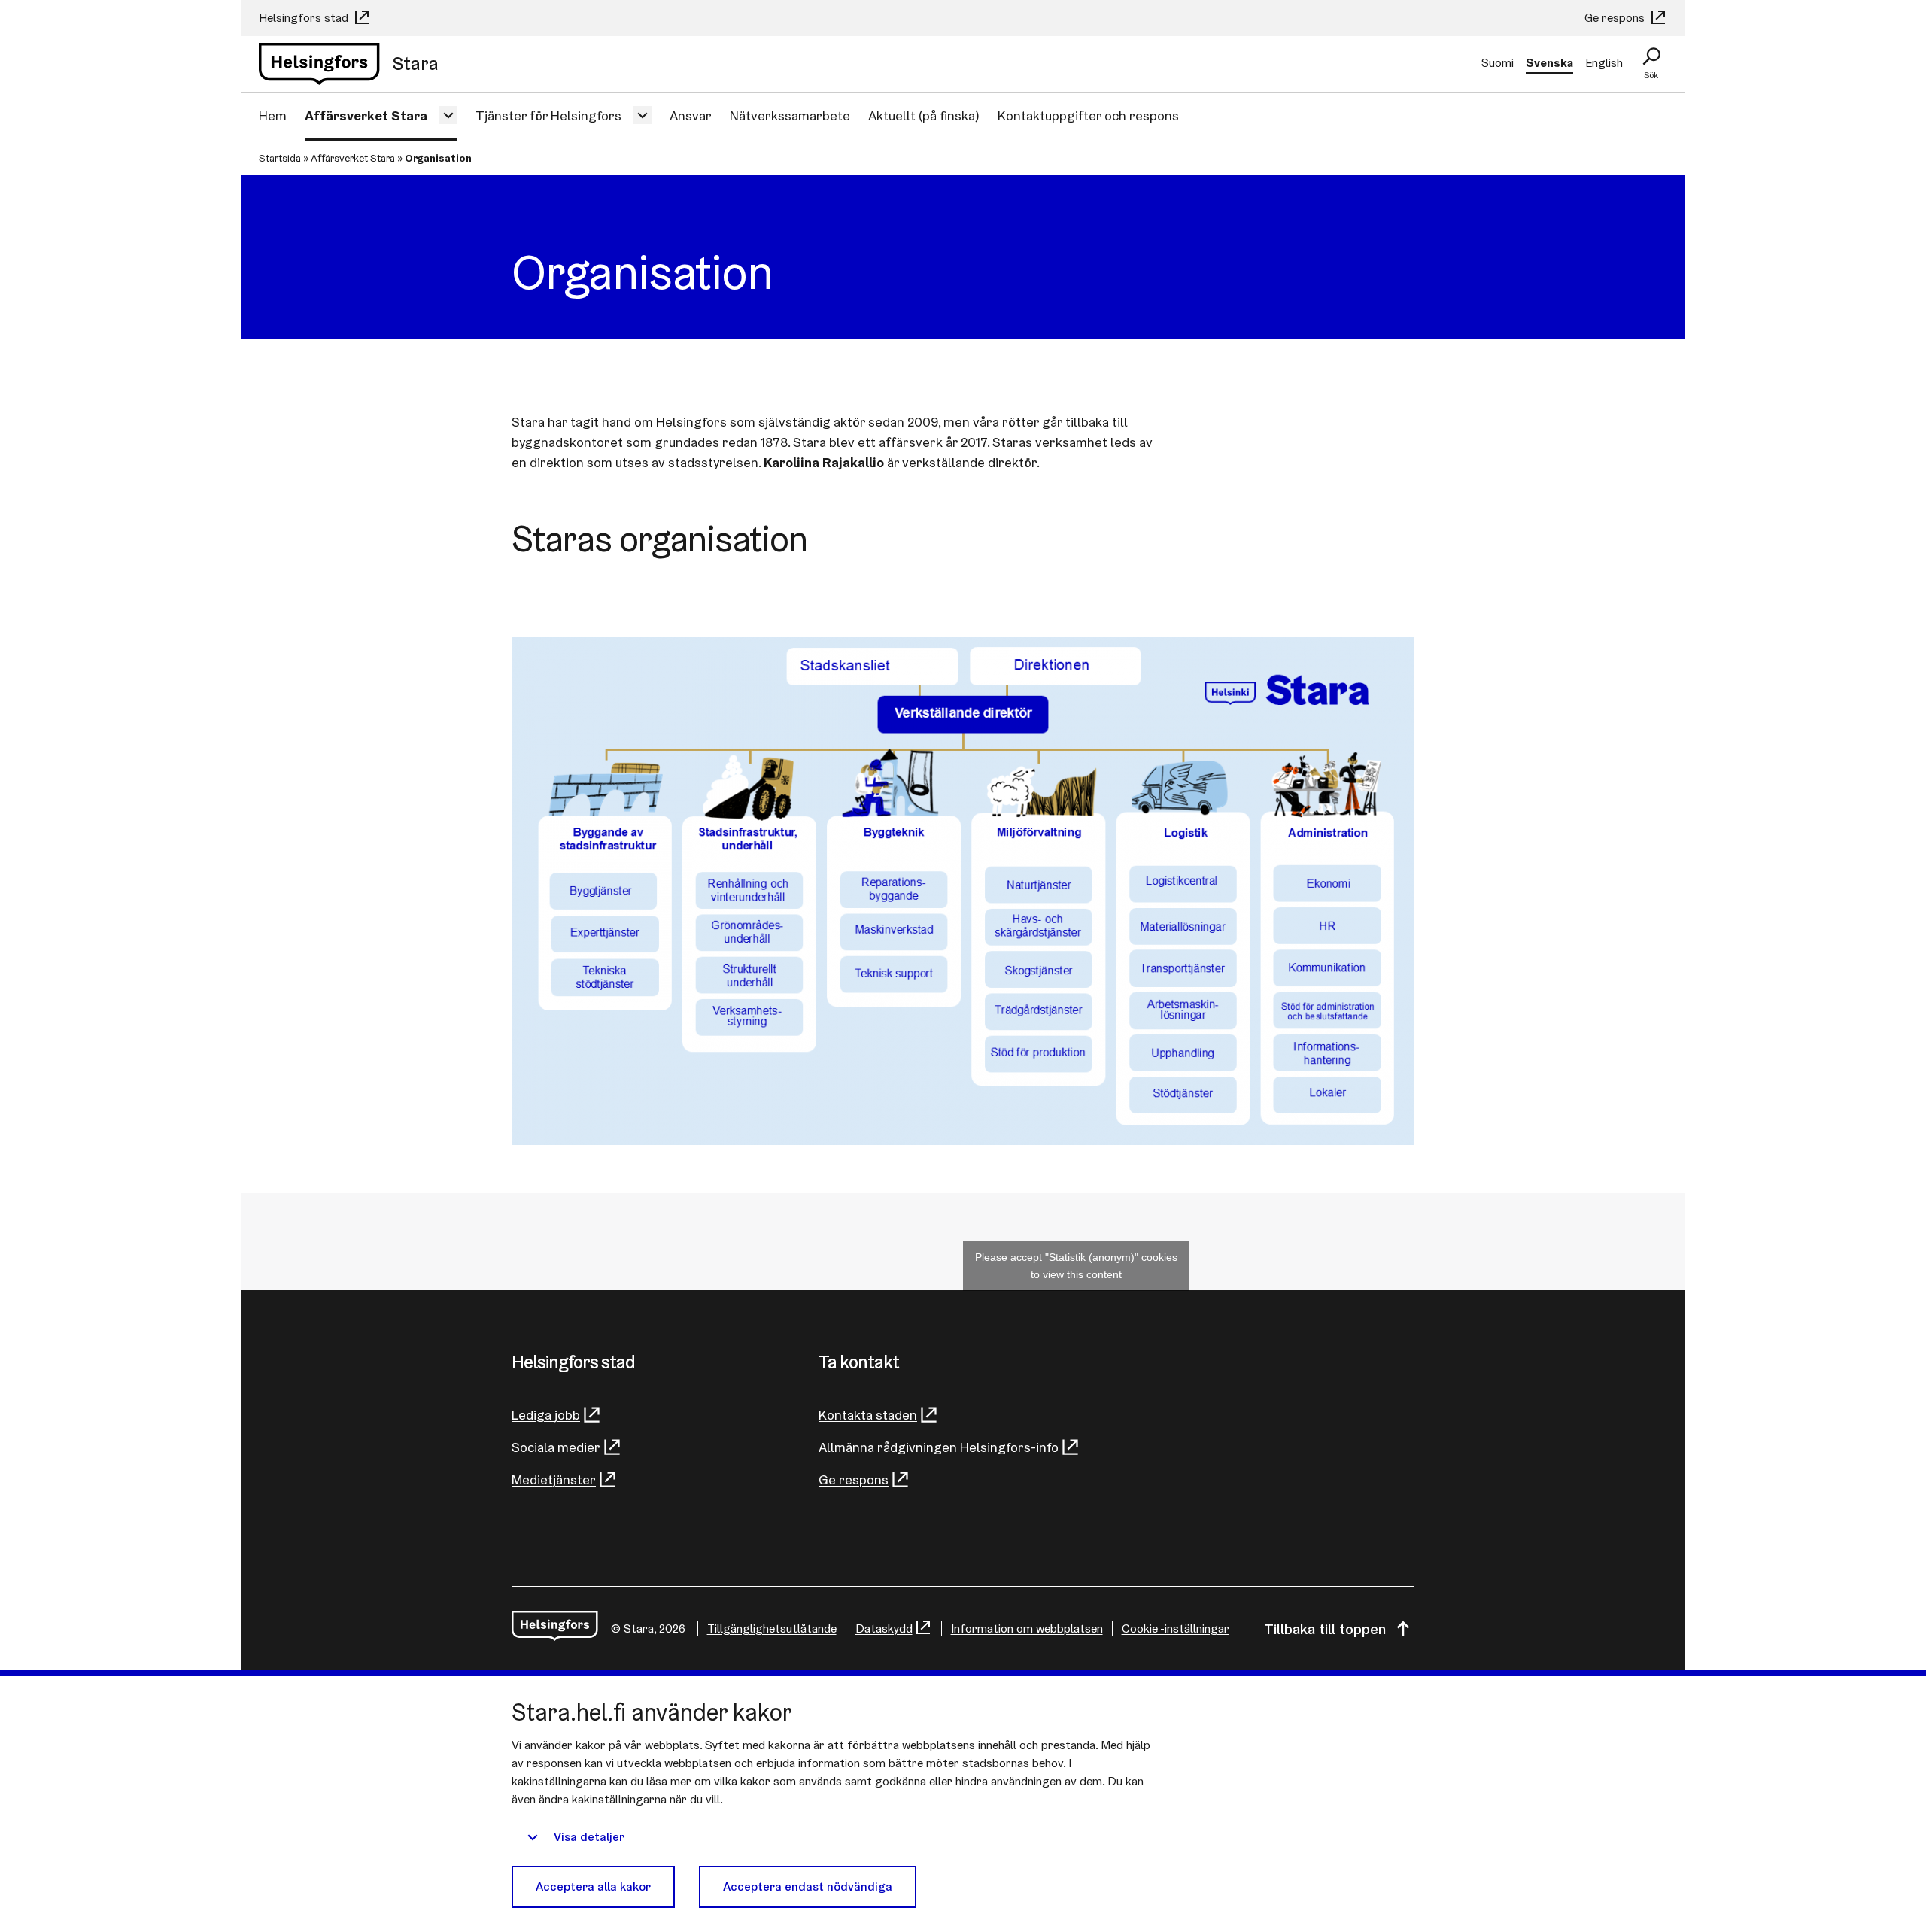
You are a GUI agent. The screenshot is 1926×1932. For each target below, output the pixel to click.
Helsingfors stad (305, 18)
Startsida (280, 158)
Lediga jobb (546, 1415)
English (1604, 63)
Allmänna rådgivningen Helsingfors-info (939, 1447)
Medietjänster (554, 1479)
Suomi (1498, 63)
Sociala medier (556, 1447)
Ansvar (691, 115)
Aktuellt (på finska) (924, 115)
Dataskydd (884, 1628)
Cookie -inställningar (1176, 1628)
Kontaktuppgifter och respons (1088, 115)
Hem (273, 115)
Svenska (1549, 63)
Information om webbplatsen (1027, 1628)
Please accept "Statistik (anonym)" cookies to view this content (1076, 1266)
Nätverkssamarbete (790, 115)
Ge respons (1616, 18)
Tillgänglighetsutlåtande (772, 1628)
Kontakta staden (868, 1415)
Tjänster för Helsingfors (548, 115)
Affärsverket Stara (366, 115)
